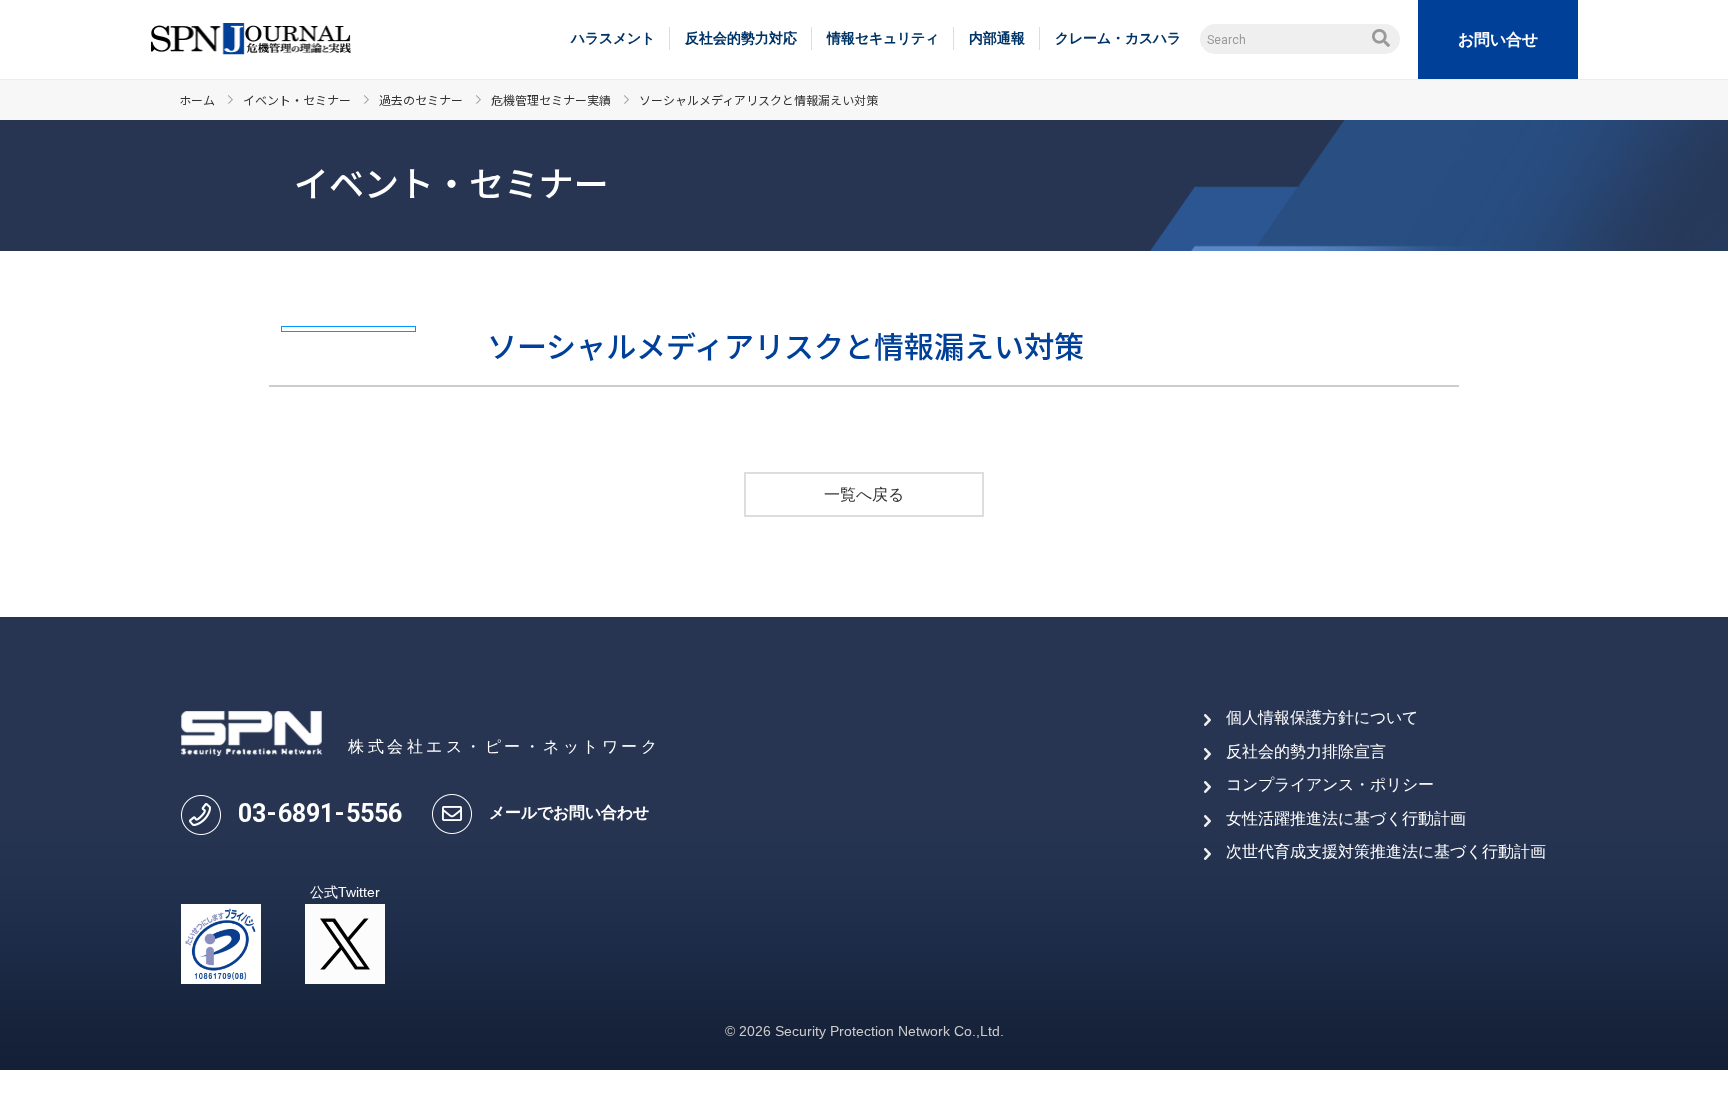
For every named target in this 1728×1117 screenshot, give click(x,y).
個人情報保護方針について (1322, 717)
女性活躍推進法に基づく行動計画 (1346, 818)
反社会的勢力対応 (741, 38)
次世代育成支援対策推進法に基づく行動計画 (1386, 851)
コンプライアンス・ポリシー (1330, 784)
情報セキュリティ (883, 38)
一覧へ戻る (864, 494)
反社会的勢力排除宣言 (1306, 751)
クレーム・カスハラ (1118, 38)
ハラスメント (613, 38)
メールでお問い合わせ (569, 812)
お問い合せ (1498, 39)
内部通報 (997, 38)
